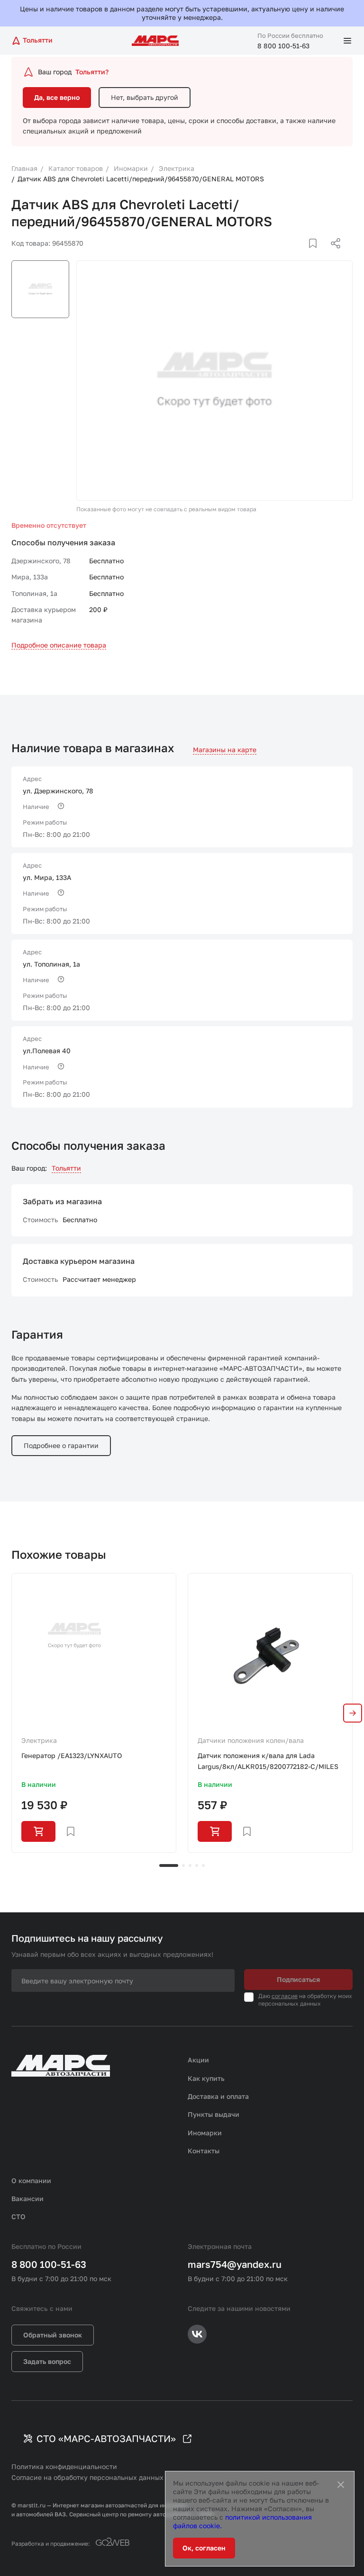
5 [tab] (203, 1865)
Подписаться (298, 1979)
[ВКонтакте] (302, 255)
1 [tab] (169, 1865)
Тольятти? (92, 72)
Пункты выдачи (214, 2114)
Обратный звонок (53, 2335)
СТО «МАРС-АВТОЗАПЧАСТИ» (106, 2438)
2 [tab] (183, 1865)
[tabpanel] (94, 1713)
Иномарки (205, 2133)
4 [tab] (197, 1865)
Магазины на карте (225, 750)
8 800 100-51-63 (283, 46)
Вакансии (27, 2198)
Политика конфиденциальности (64, 2466)
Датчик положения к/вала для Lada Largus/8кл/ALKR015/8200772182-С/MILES (268, 1761)
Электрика (39, 1740)
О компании (31, 2181)
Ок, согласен (204, 2548)
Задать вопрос (47, 2361)
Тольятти (66, 1168)
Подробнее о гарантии (61, 1445)
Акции (198, 2060)
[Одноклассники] (317, 255)
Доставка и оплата (218, 2096)
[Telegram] (287, 255)
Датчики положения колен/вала (251, 1740)
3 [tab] (190, 1865)
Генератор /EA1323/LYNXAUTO (72, 1755)
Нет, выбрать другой (145, 97)
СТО (18, 2216)
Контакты (204, 2151)
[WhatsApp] (332, 255)
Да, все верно (57, 97)
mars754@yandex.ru (235, 2264)
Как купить (206, 2078)
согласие (285, 1996)
